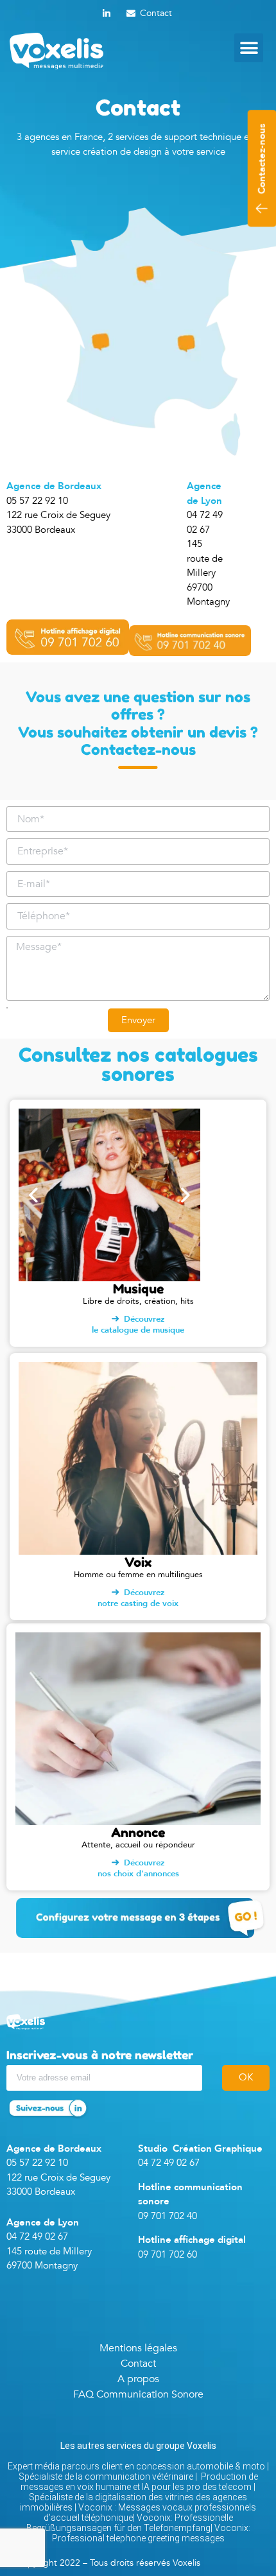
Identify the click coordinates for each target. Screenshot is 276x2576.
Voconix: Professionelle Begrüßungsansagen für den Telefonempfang (130, 2523)
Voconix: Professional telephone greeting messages (151, 2533)
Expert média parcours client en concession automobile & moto (136, 2466)
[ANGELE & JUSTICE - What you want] (110, 1200)
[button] (249, 48)
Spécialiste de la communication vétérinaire (106, 2477)
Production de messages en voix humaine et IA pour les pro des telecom (139, 2482)
